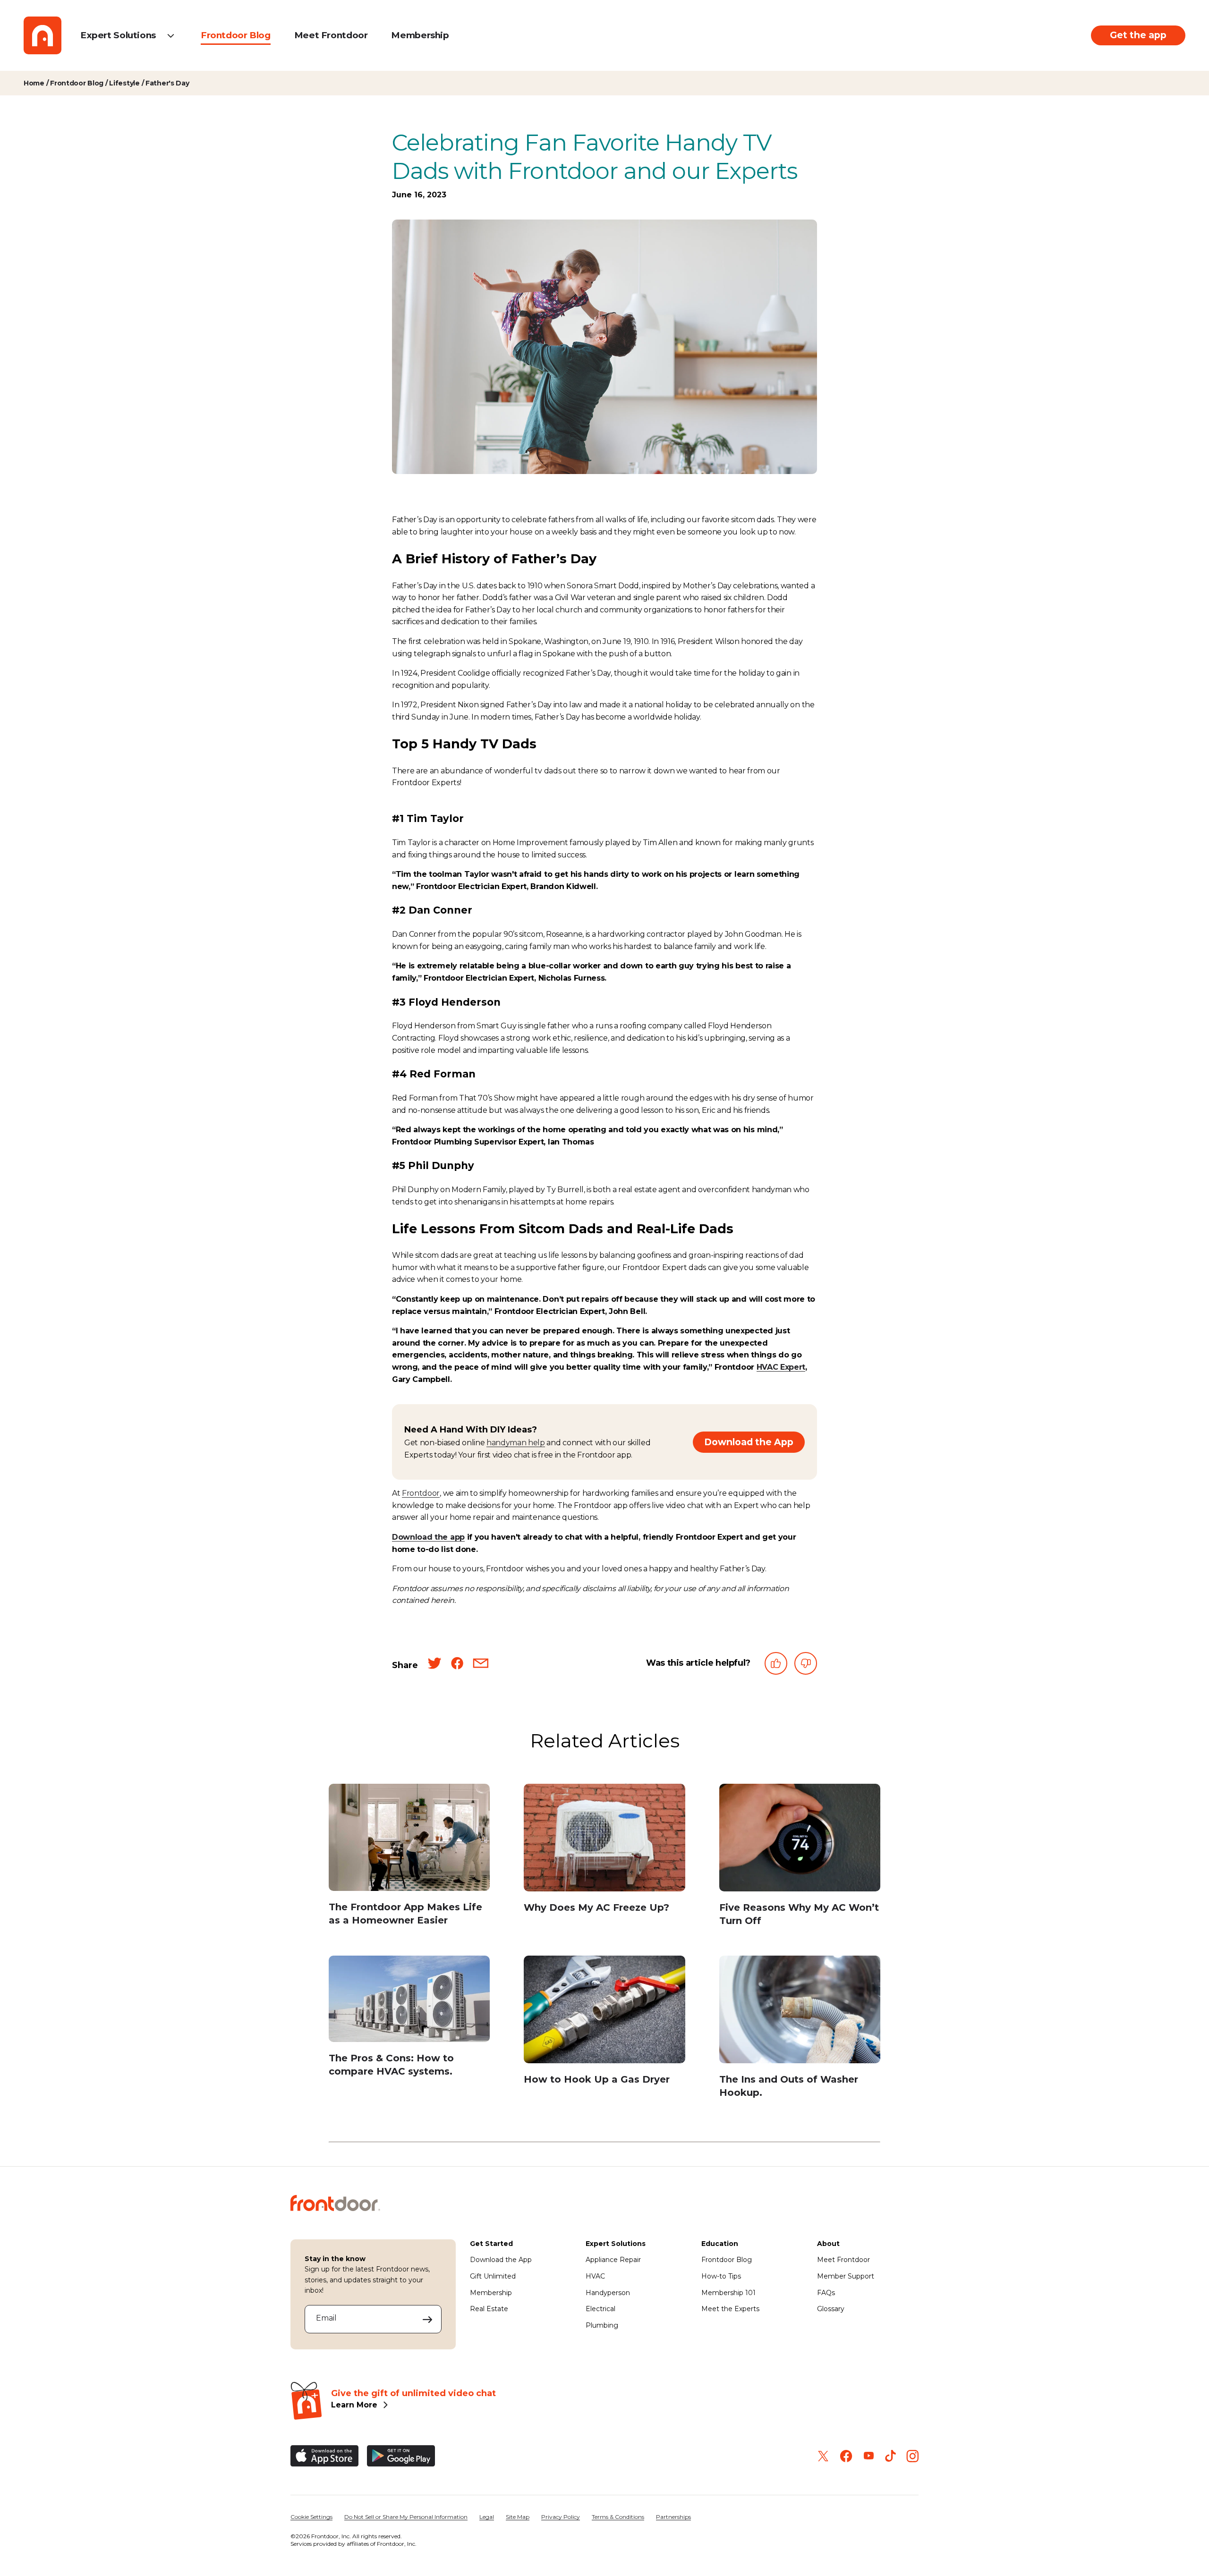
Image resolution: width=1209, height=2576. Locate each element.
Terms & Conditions (618, 2517)
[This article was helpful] (776, 1665)
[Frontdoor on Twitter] (823, 2456)
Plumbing (602, 2325)
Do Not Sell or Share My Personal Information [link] (406, 2517)
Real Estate (489, 2309)
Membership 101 (728, 2293)
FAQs (826, 2293)
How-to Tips (721, 2276)
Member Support (846, 2276)
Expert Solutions (118, 35)
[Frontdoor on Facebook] (846, 2456)
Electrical (600, 2309)
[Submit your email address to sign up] (428, 2319)
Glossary (831, 2309)
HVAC (595, 2276)
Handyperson (608, 2293)
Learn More (354, 2405)
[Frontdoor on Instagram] (912, 2456)
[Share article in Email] (481, 1665)
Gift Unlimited (493, 2276)
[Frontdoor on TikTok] (890, 2456)
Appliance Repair (613, 2260)
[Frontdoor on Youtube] (869, 2456)
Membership (420, 35)
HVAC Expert (781, 1367)
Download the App (749, 1442)
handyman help (516, 1443)
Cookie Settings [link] (311, 2517)
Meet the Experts (730, 2309)
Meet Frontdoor (331, 35)
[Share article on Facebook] (457, 1665)
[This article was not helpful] (806, 1665)
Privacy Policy (561, 2517)
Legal (487, 2517)
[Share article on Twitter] (434, 1665)
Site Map (518, 2517)
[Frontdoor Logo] (43, 35)
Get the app (1138, 35)
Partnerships (673, 2517)
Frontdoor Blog (236, 35)
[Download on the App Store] (324, 2456)
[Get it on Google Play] (401, 2456)
